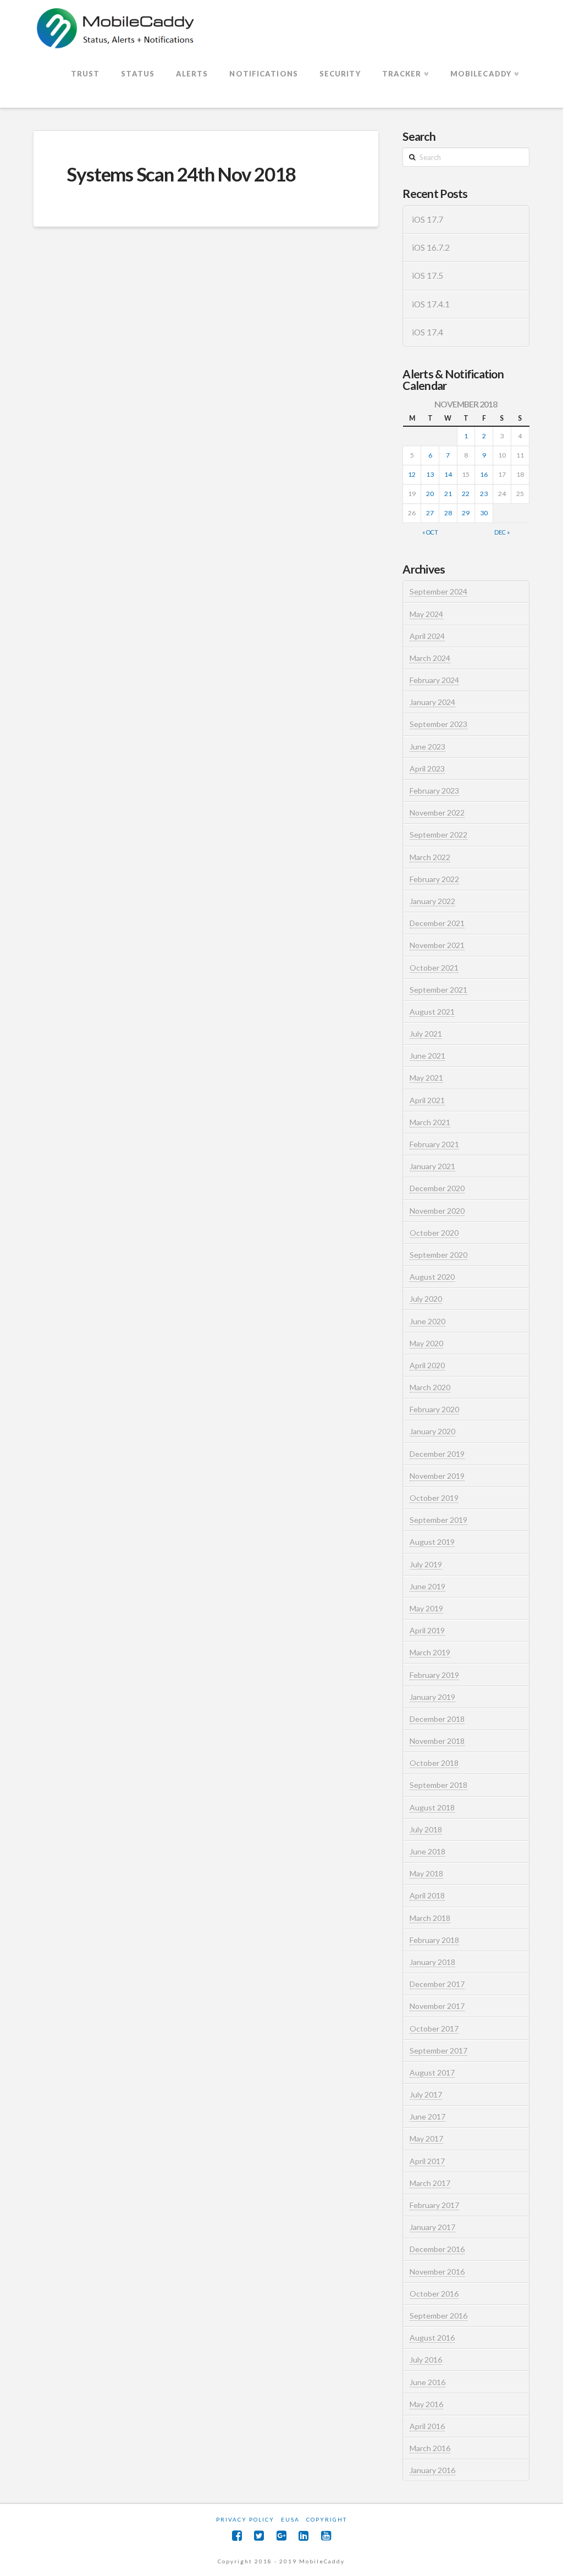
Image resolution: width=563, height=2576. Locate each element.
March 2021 (430, 1122)
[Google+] (281, 2536)
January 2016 (432, 2470)
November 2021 (437, 945)
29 (466, 513)
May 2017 (426, 2139)
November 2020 (437, 1211)
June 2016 (427, 2382)
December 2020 (437, 1188)
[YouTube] (326, 2536)
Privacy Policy (245, 2519)
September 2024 (438, 591)
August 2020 (432, 1277)
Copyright (327, 2519)
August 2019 (432, 1542)
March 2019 (430, 1652)
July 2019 (426, 1564)
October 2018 (434, 1763)
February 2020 (434, 1409)
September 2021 (438, 990)
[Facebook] (237, 2536)
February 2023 (434, 791)
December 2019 (437, 1454)
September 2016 (438, 2316)
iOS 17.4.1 (431, 304)
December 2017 (437, 1984)
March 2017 (430, 2183)
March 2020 (430, 1387)
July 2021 (426, 1034)
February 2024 (434, 680)
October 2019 (434, 1498)
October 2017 (434, 2029)
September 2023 (438, 724)
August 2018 (432, 1807)
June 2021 (427, 1056)
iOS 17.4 (427, 332)
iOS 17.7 (427, 219)
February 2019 (434, 1675)
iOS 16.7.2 (431, 247)
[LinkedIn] (303, 2536)
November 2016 (437, 2272)
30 (484, 513)
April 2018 (427, 1895)
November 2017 (437, 2006)
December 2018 (437, 1719)
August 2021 (432, 1012)
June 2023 (427, 747)
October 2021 (434, 968)
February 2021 (434, 1144)
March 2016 (430, 2448)
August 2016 (432, 2338)
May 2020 (426, 1343)
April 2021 (427, 1100)
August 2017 (432, 2073)
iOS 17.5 (427, 276)
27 (430, 513)
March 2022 (430, 857)
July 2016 (426, 2360)
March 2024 (430, 658)
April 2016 (427, 2426)
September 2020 (438, 1255)
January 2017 (432, 2227)
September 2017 (438, 2051)
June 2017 (427, 2117)
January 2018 (432, 1962)
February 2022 (434, 879)
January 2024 (432, 702)
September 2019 (438, 1520)
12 (412, 474)
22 (466, 494)
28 (448, 513)
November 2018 (437, 1741)
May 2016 (426, 2404)
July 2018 (426, 1829)
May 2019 (426, 1608)
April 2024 (427, 636)
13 (430, 474)
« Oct (430, 532)
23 (484, 494)
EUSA (290, 2519)
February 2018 (434, 1940)
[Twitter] (259, 2536)
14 (448, 474)
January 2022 (432, 901)
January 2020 (432, 1431)
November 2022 (437, 813)
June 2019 (427, 1586)
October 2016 (434, 2294)
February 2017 (434, 2205)
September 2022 (438, 835)
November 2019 (437, 1476)
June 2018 (427, 1851)
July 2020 (426, 1299)
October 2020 (434, 1233)
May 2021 (426, 1078)
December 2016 (437, 2249)
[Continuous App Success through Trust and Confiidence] (116, 29)
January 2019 (432, 1697)
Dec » (502, 532)
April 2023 (427, 769)
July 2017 (426, 2095)
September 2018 (438, 1785)
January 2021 (432, 1166)
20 (430, 494)
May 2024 (426, 614)
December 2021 (437, 923)
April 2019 (427, 1630)
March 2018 (430, 1918)
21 (448, 494)
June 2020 (427, 1321)
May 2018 (426, 1873)
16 (484, 474)
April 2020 (427, 1365)
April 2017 (427, 2161)
